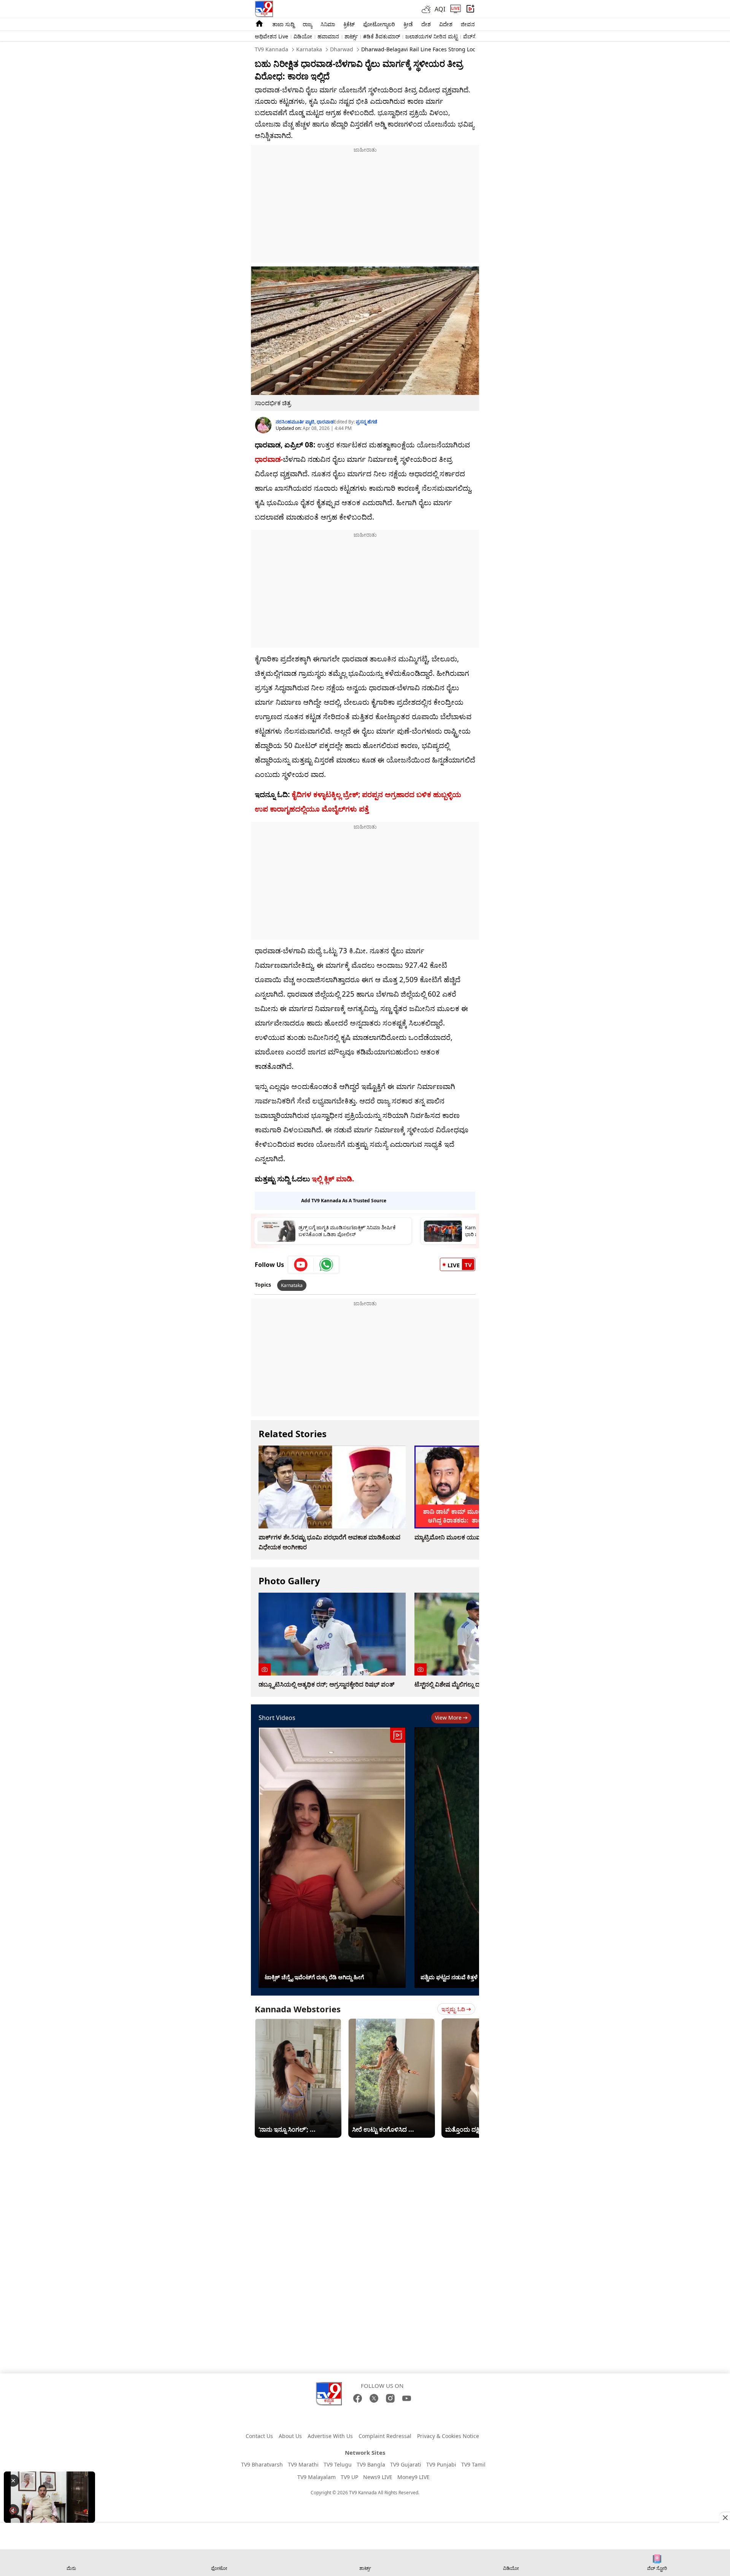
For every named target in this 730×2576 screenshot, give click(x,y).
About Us (290, 2436)
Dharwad (341, 49)
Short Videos (277, 1718)
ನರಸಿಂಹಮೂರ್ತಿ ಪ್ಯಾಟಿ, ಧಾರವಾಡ (305, 422)
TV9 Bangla (371, 2464)
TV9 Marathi (303, 2464)
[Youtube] (301, 1265)
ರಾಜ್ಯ (307, 24)
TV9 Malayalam (317, 2477)
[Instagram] (390, 2398)
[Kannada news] (264, 9)
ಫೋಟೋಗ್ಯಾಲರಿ (379, 24)
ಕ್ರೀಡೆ (408, 24)
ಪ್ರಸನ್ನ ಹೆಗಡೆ (367, 422)
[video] (471, 9)
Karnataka (308, 49)
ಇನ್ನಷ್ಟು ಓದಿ (453, 2009)
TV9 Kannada (271, 49)
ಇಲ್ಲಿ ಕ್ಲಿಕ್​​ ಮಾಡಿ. (332, 1179)
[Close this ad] (725, 2517)
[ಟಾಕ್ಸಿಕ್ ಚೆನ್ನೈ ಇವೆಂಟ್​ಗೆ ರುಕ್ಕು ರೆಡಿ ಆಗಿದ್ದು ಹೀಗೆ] (332, 1858)
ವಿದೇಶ (446, 24)
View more (448, 1718)
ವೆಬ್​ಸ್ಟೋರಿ (474, 36)
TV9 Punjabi (441, 2464)
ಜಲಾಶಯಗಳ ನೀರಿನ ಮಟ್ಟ (432, 36)
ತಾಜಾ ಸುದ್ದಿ (283, 24)
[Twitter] (374, 2398)
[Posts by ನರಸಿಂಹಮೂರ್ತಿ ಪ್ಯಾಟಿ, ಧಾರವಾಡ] (263, 425)
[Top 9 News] (259, 26)
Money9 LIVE (413, 2477)
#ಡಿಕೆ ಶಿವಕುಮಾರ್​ (382, 36)
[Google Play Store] (341, 2421)
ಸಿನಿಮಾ (328, 24)
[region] (365, 202)
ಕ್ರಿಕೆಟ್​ (349, 24)
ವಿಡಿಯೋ (303, 36)
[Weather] (428, 9)
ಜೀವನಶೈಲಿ (472, 24)
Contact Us (259, 2436)
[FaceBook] (358, 2398)
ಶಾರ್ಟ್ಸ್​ (351, 36)
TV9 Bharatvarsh (262, 2464)
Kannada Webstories (298, 2009)
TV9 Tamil (473, 2464)
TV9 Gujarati (406, 2464)
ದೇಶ (426, 24)
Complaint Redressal (385, 2436)
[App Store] (389, 2421)
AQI (440, 9)
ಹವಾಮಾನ (328, 36)
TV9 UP (349, 2477)
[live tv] (455, 9)
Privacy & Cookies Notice (448, 2436)
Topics (263, 1285)
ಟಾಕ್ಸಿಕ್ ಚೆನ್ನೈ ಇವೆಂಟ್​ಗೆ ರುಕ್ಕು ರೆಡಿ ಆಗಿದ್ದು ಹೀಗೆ (314, 1977)
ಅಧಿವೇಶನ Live (271, 36)
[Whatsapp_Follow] (326, 1265)
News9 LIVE (378, 2477)
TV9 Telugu (338, 2464)
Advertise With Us (330, 2436)
